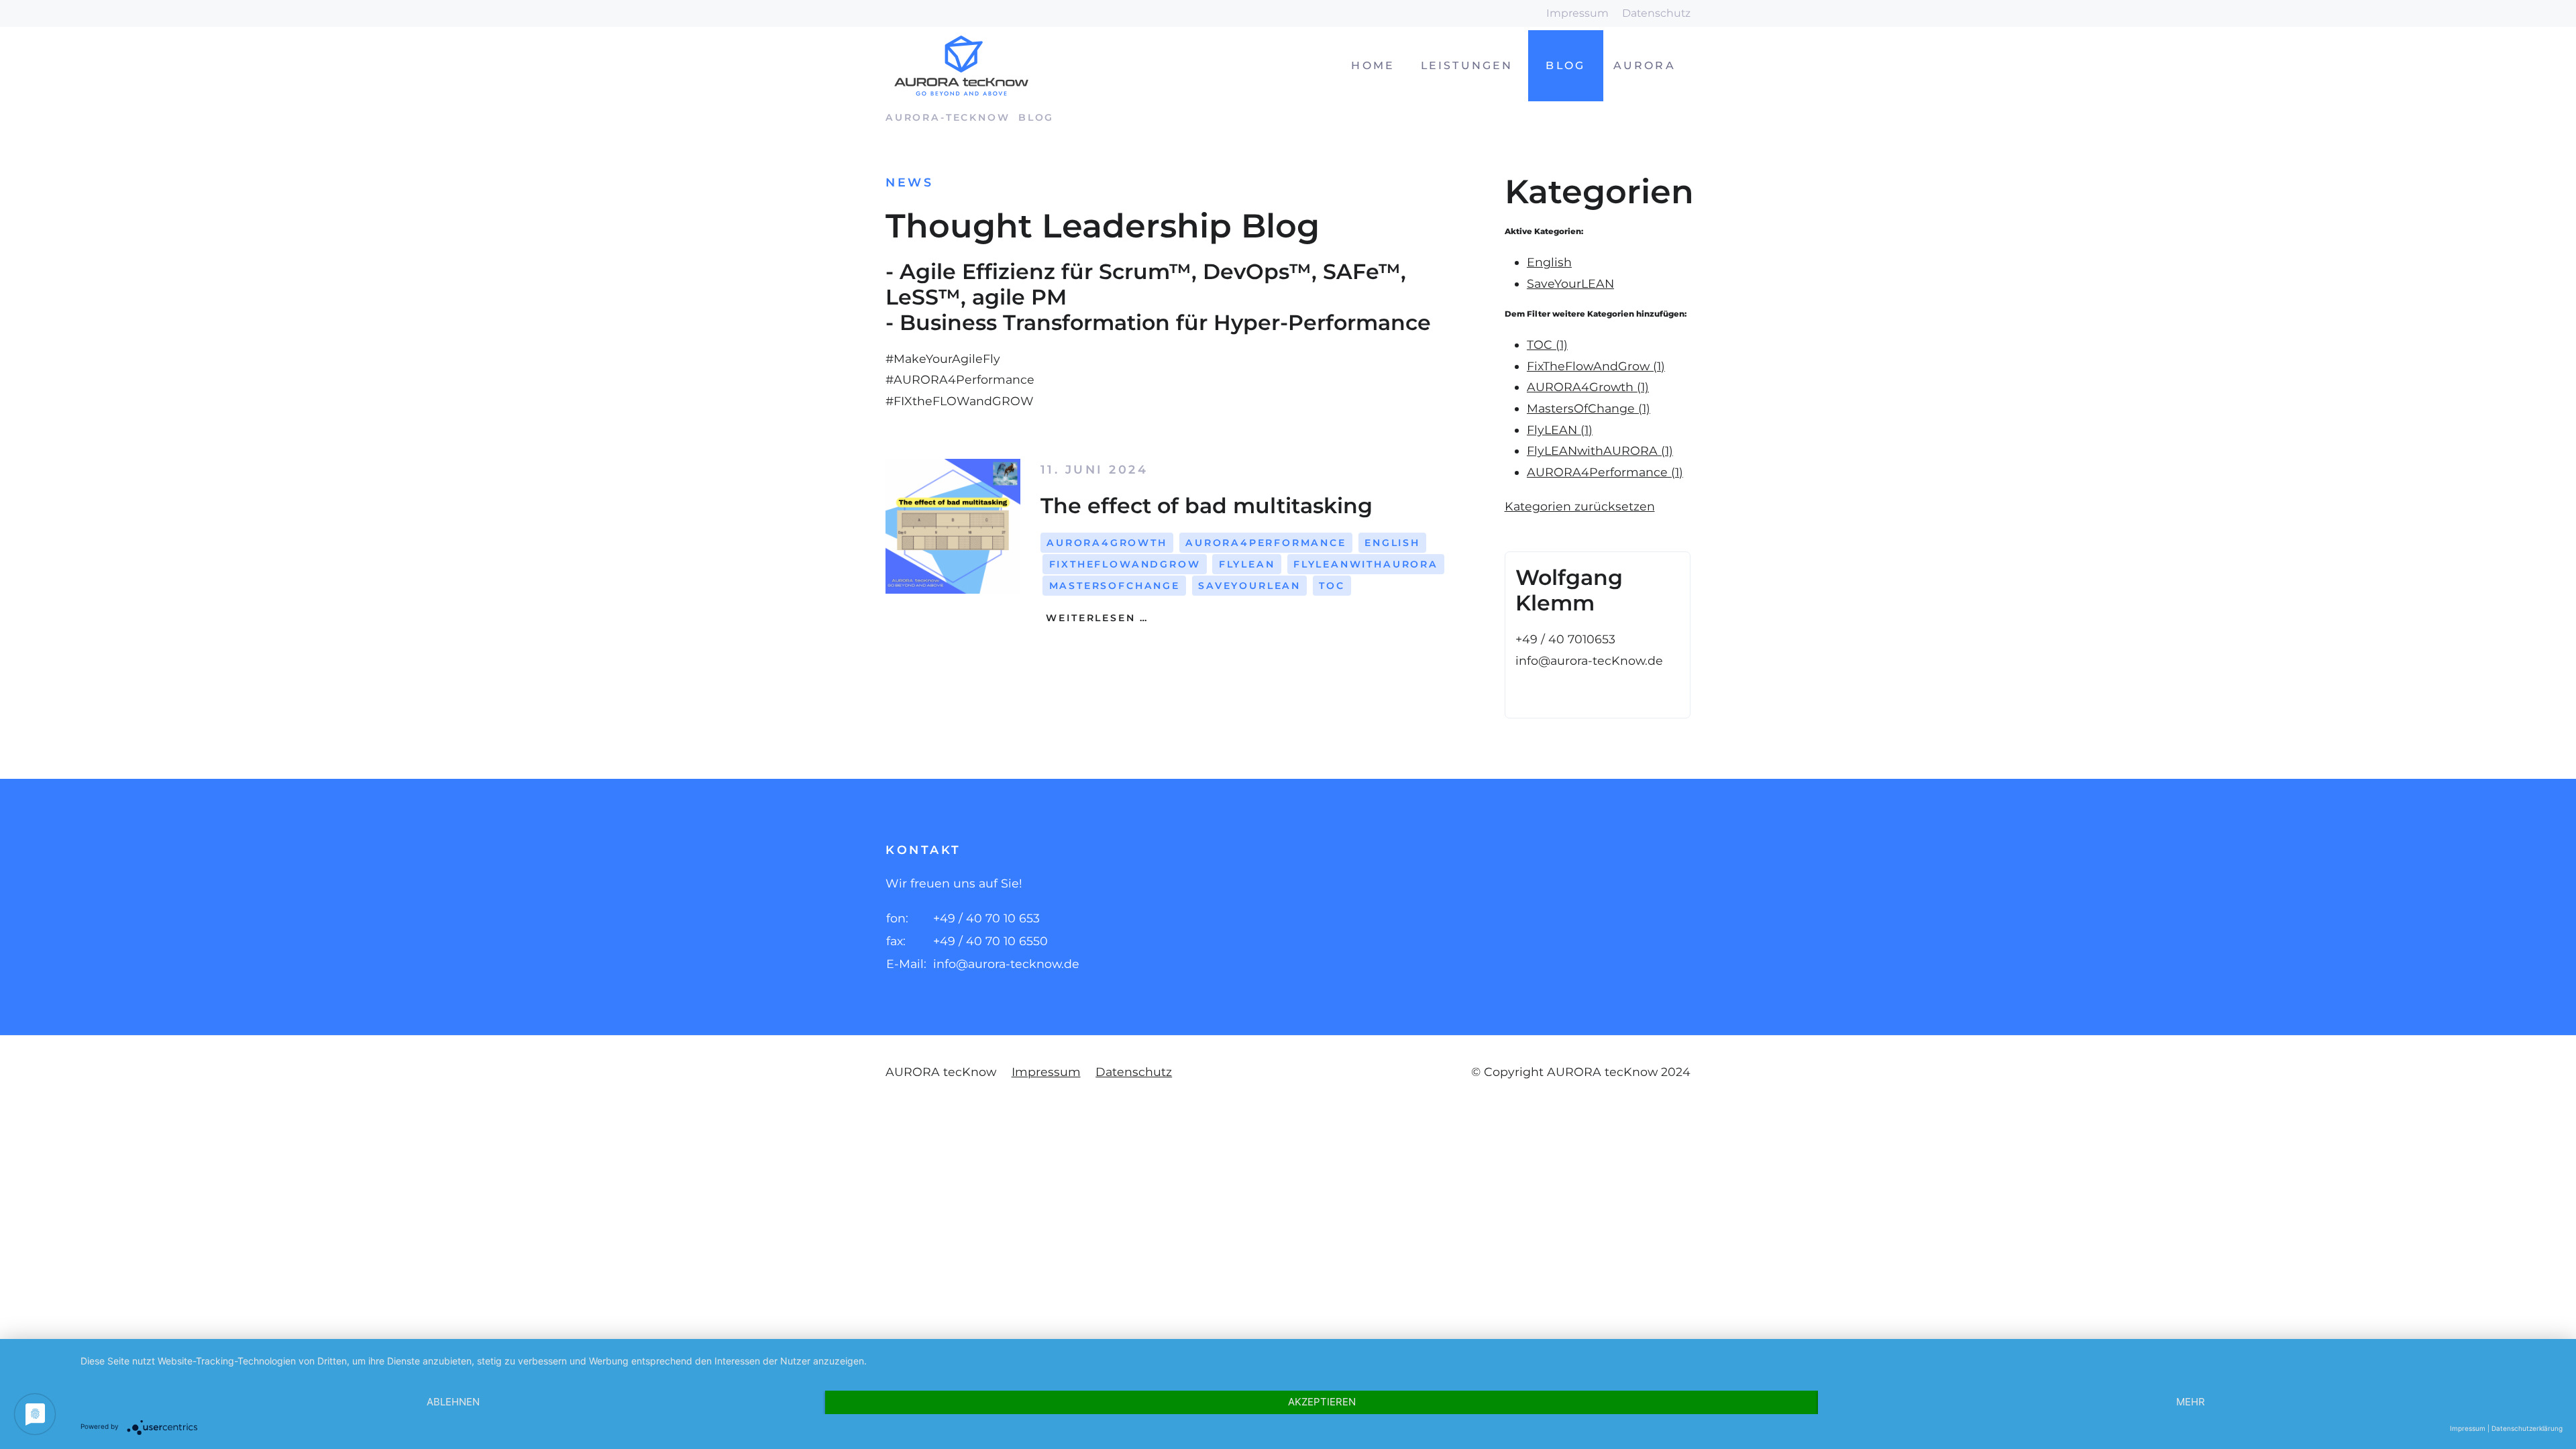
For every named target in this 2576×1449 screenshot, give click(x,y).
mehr (2191, 1402)
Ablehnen (453, 1402)
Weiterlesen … (1095, 618)
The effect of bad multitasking (1206, 505)
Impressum (1577, 13)
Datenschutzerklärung (2527, 1428)
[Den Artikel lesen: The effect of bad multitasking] (953, 526)
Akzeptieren (1322, 1402)
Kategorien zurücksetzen (1580, 506)
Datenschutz (1656, 13)
